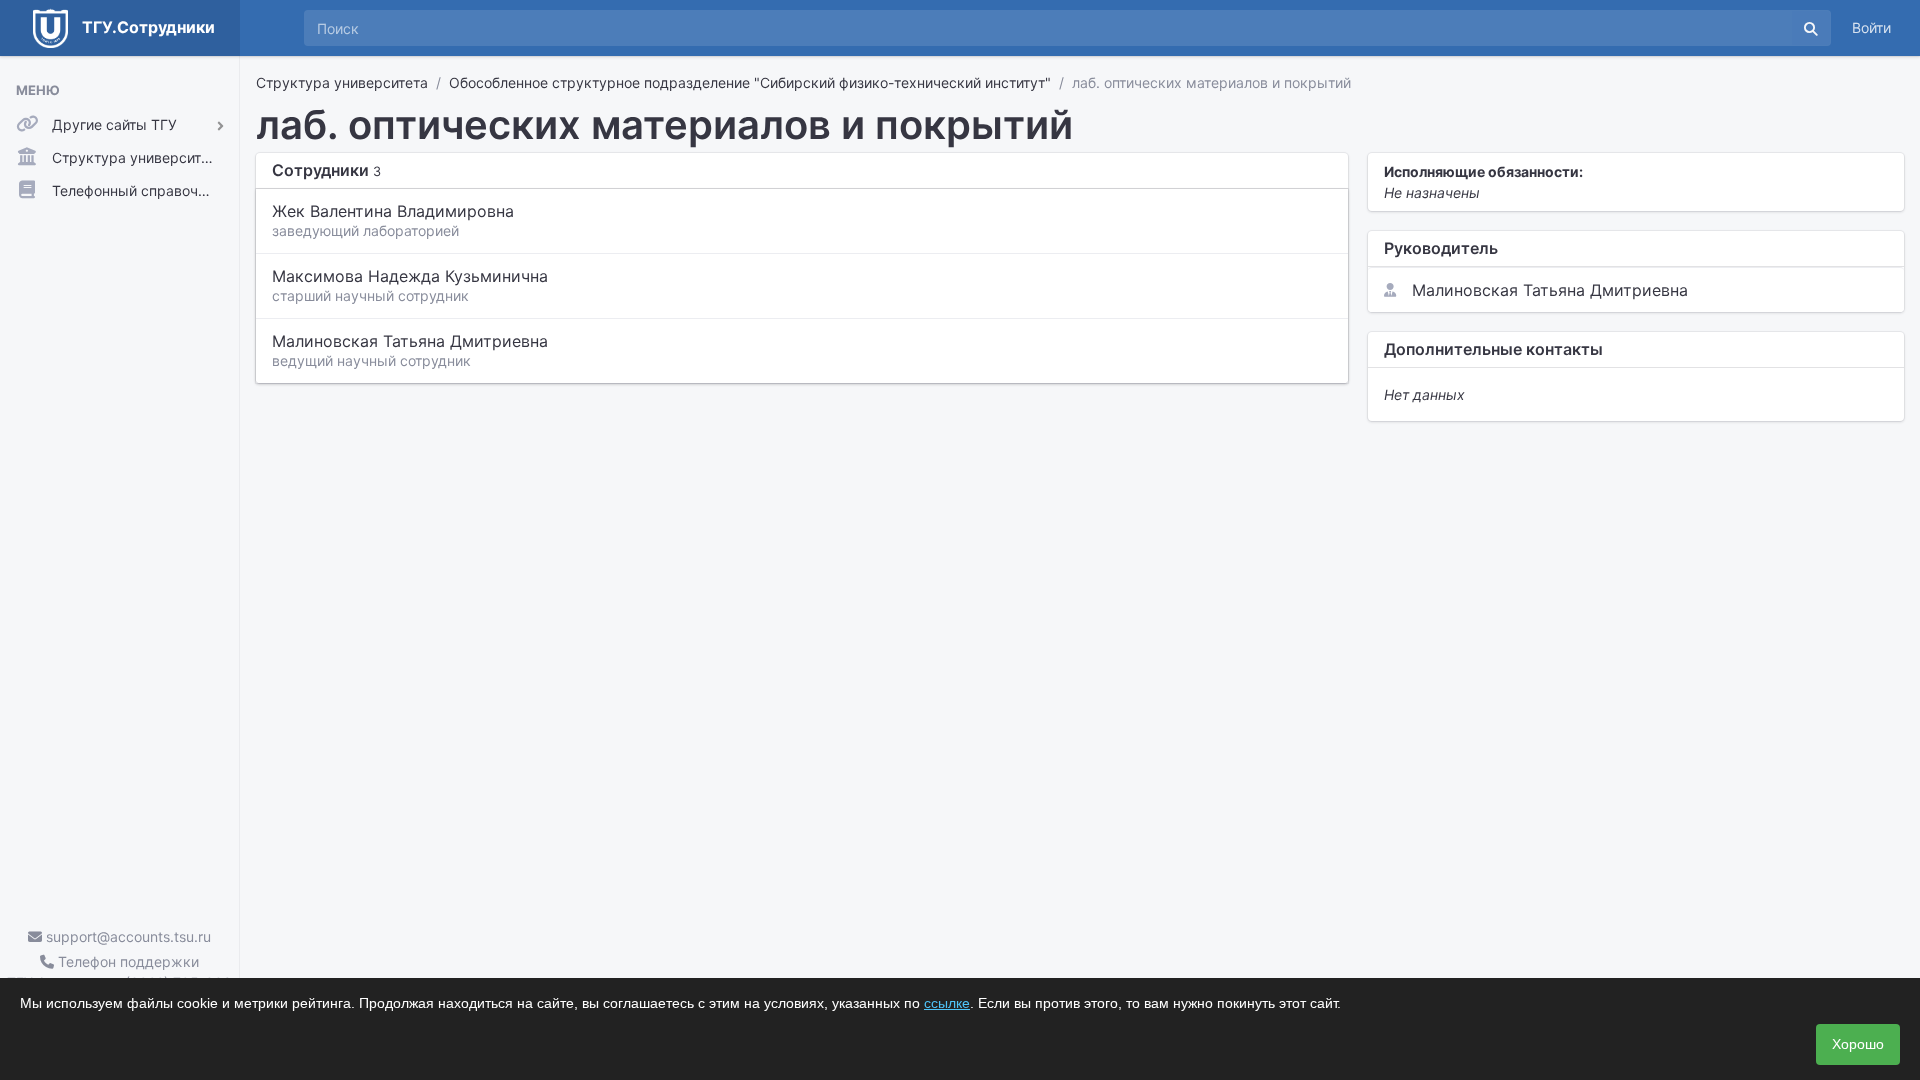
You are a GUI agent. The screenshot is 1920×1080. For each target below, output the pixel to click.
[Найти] (1811, 28)
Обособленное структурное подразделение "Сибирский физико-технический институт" (750, 82)
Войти (1871, 27)
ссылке (947, 1003)
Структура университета (342, 82)
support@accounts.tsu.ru (126, 936)
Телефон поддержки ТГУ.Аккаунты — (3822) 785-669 (119, 972)
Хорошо (1858, 1044)
